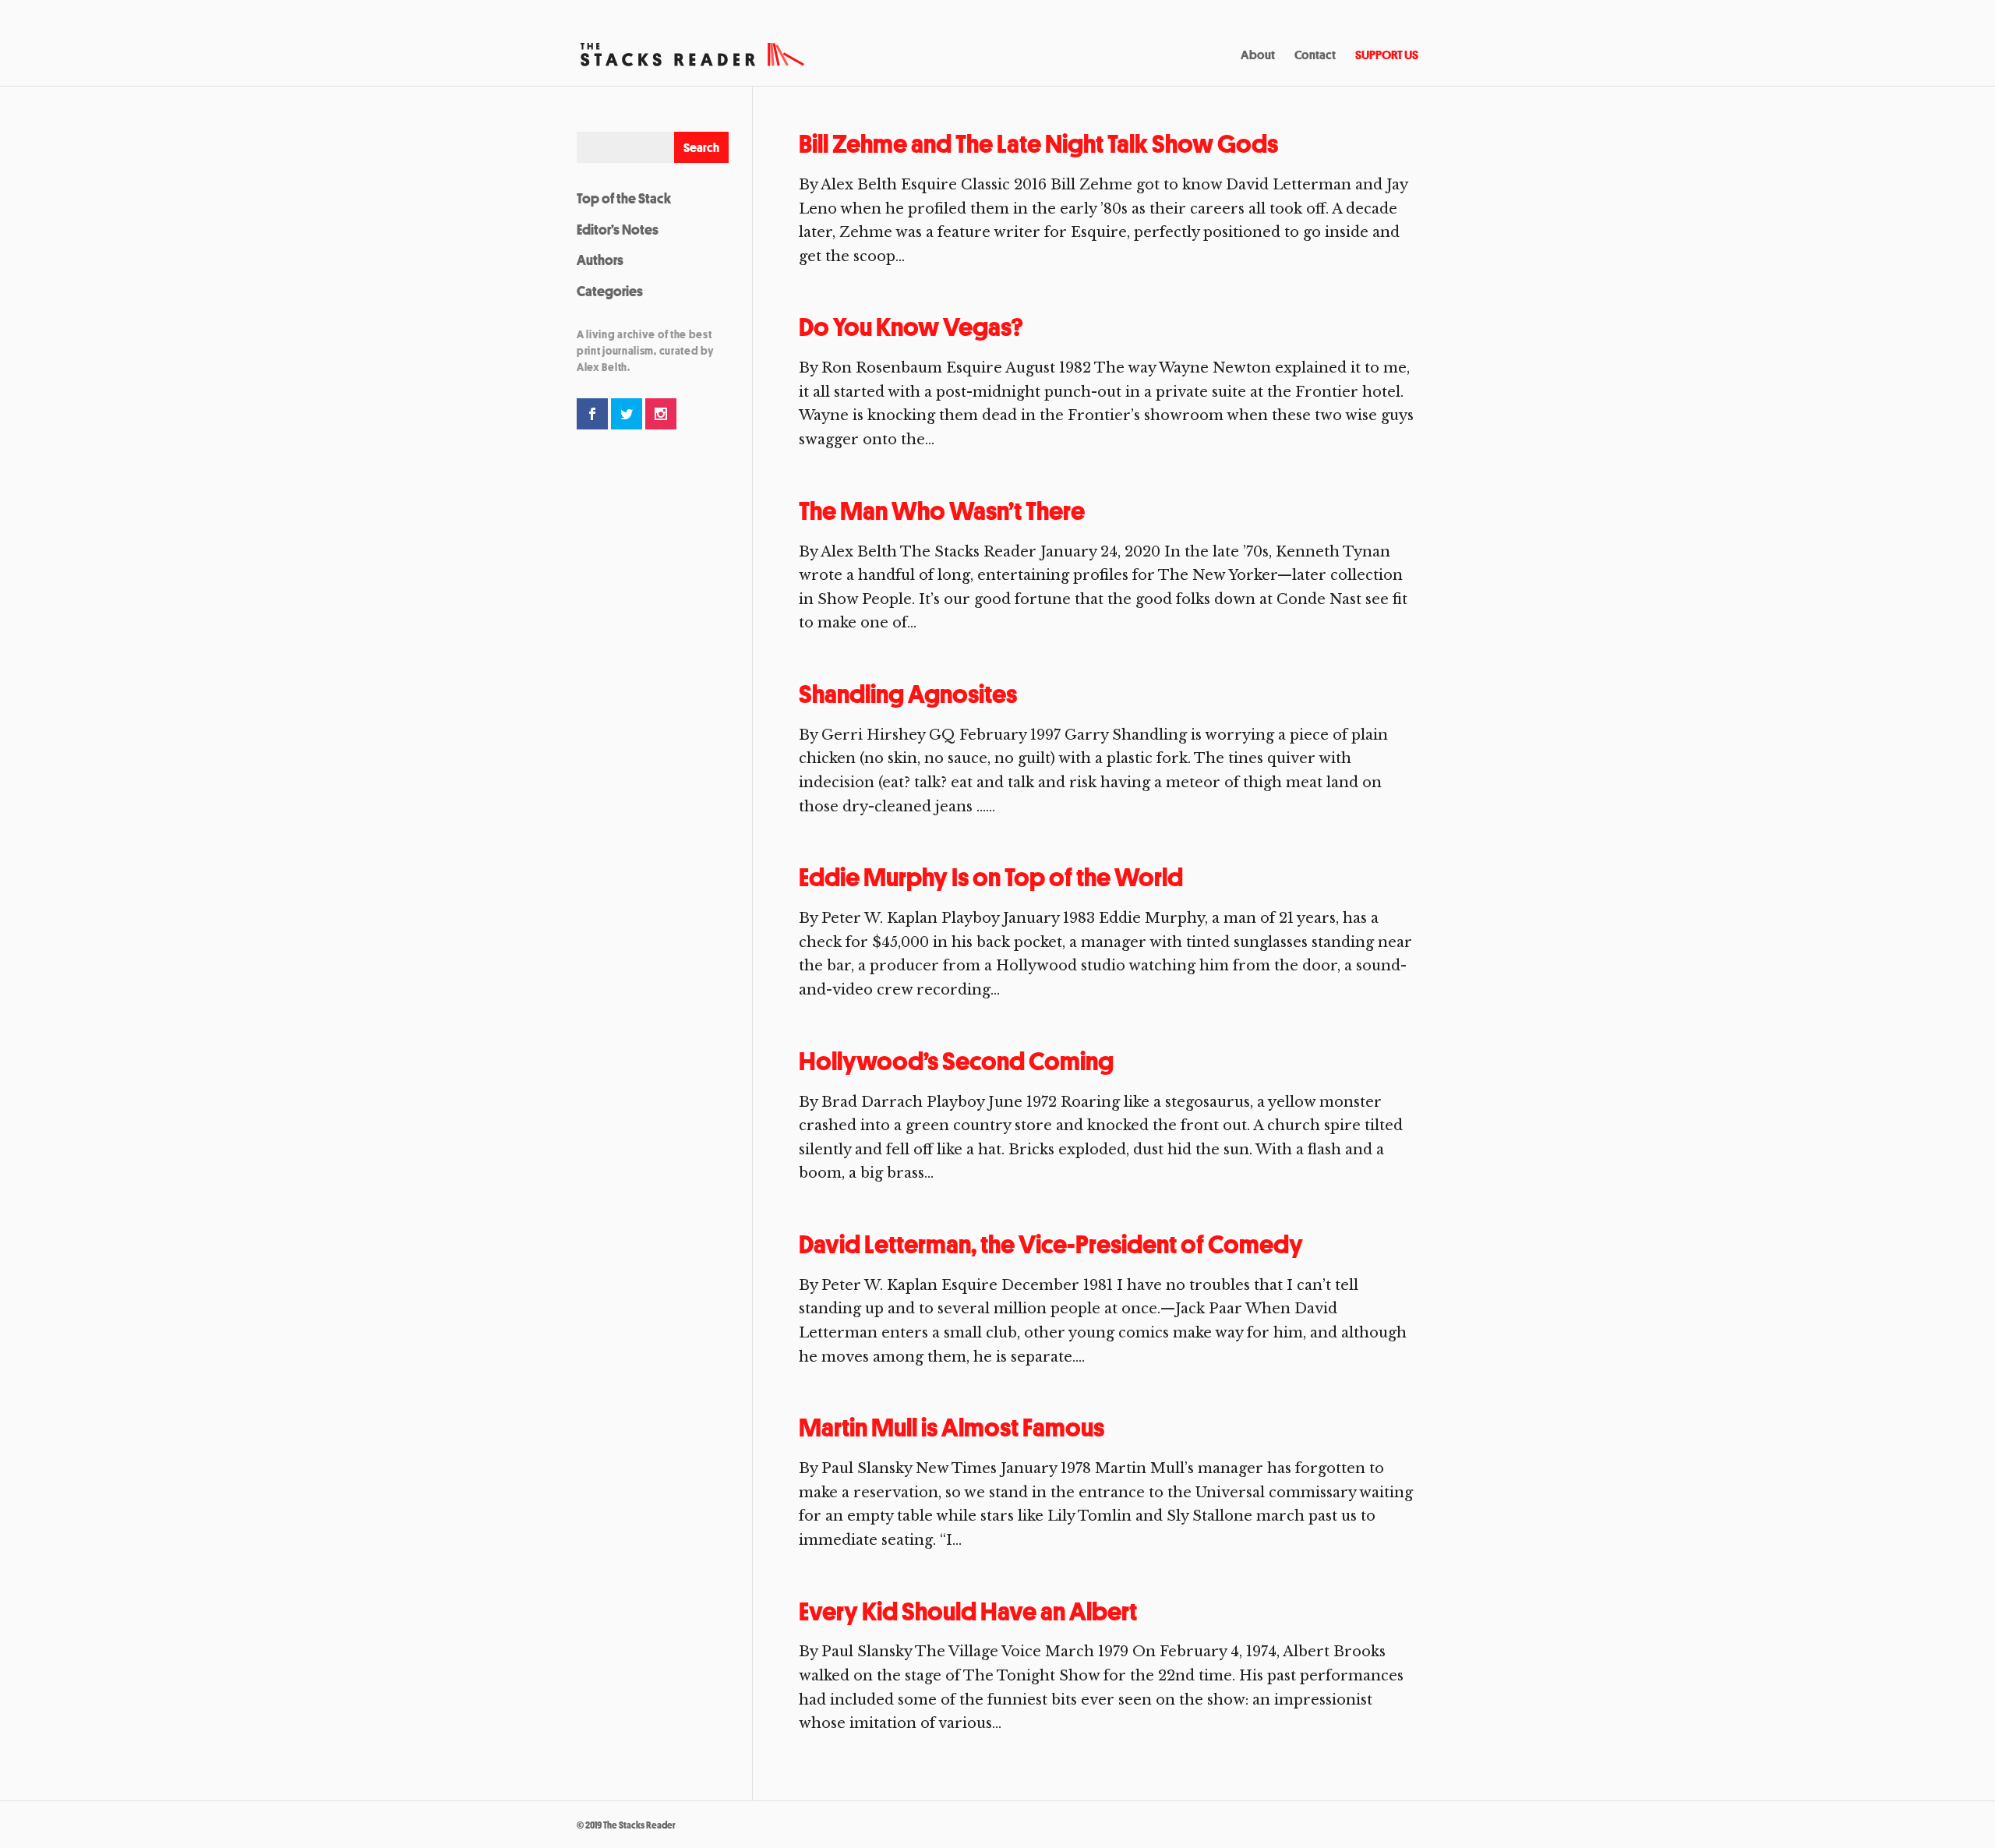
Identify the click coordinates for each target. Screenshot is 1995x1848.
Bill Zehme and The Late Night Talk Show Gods (1038, 144)
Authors (600, 260)
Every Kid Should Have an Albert (968, 1611)
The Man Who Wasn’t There (942, 511)
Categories (610, 291)
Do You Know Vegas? (911, 327)
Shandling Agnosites (908, 694)
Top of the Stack (624, 198)
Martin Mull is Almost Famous (952, 1428)
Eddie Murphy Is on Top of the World (991, 877)
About (1258, 56)
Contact (1315, 56)
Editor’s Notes (618, 229)
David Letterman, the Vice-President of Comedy (1051, 1244)
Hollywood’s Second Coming (956, 1061)
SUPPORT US (1387, 56)
